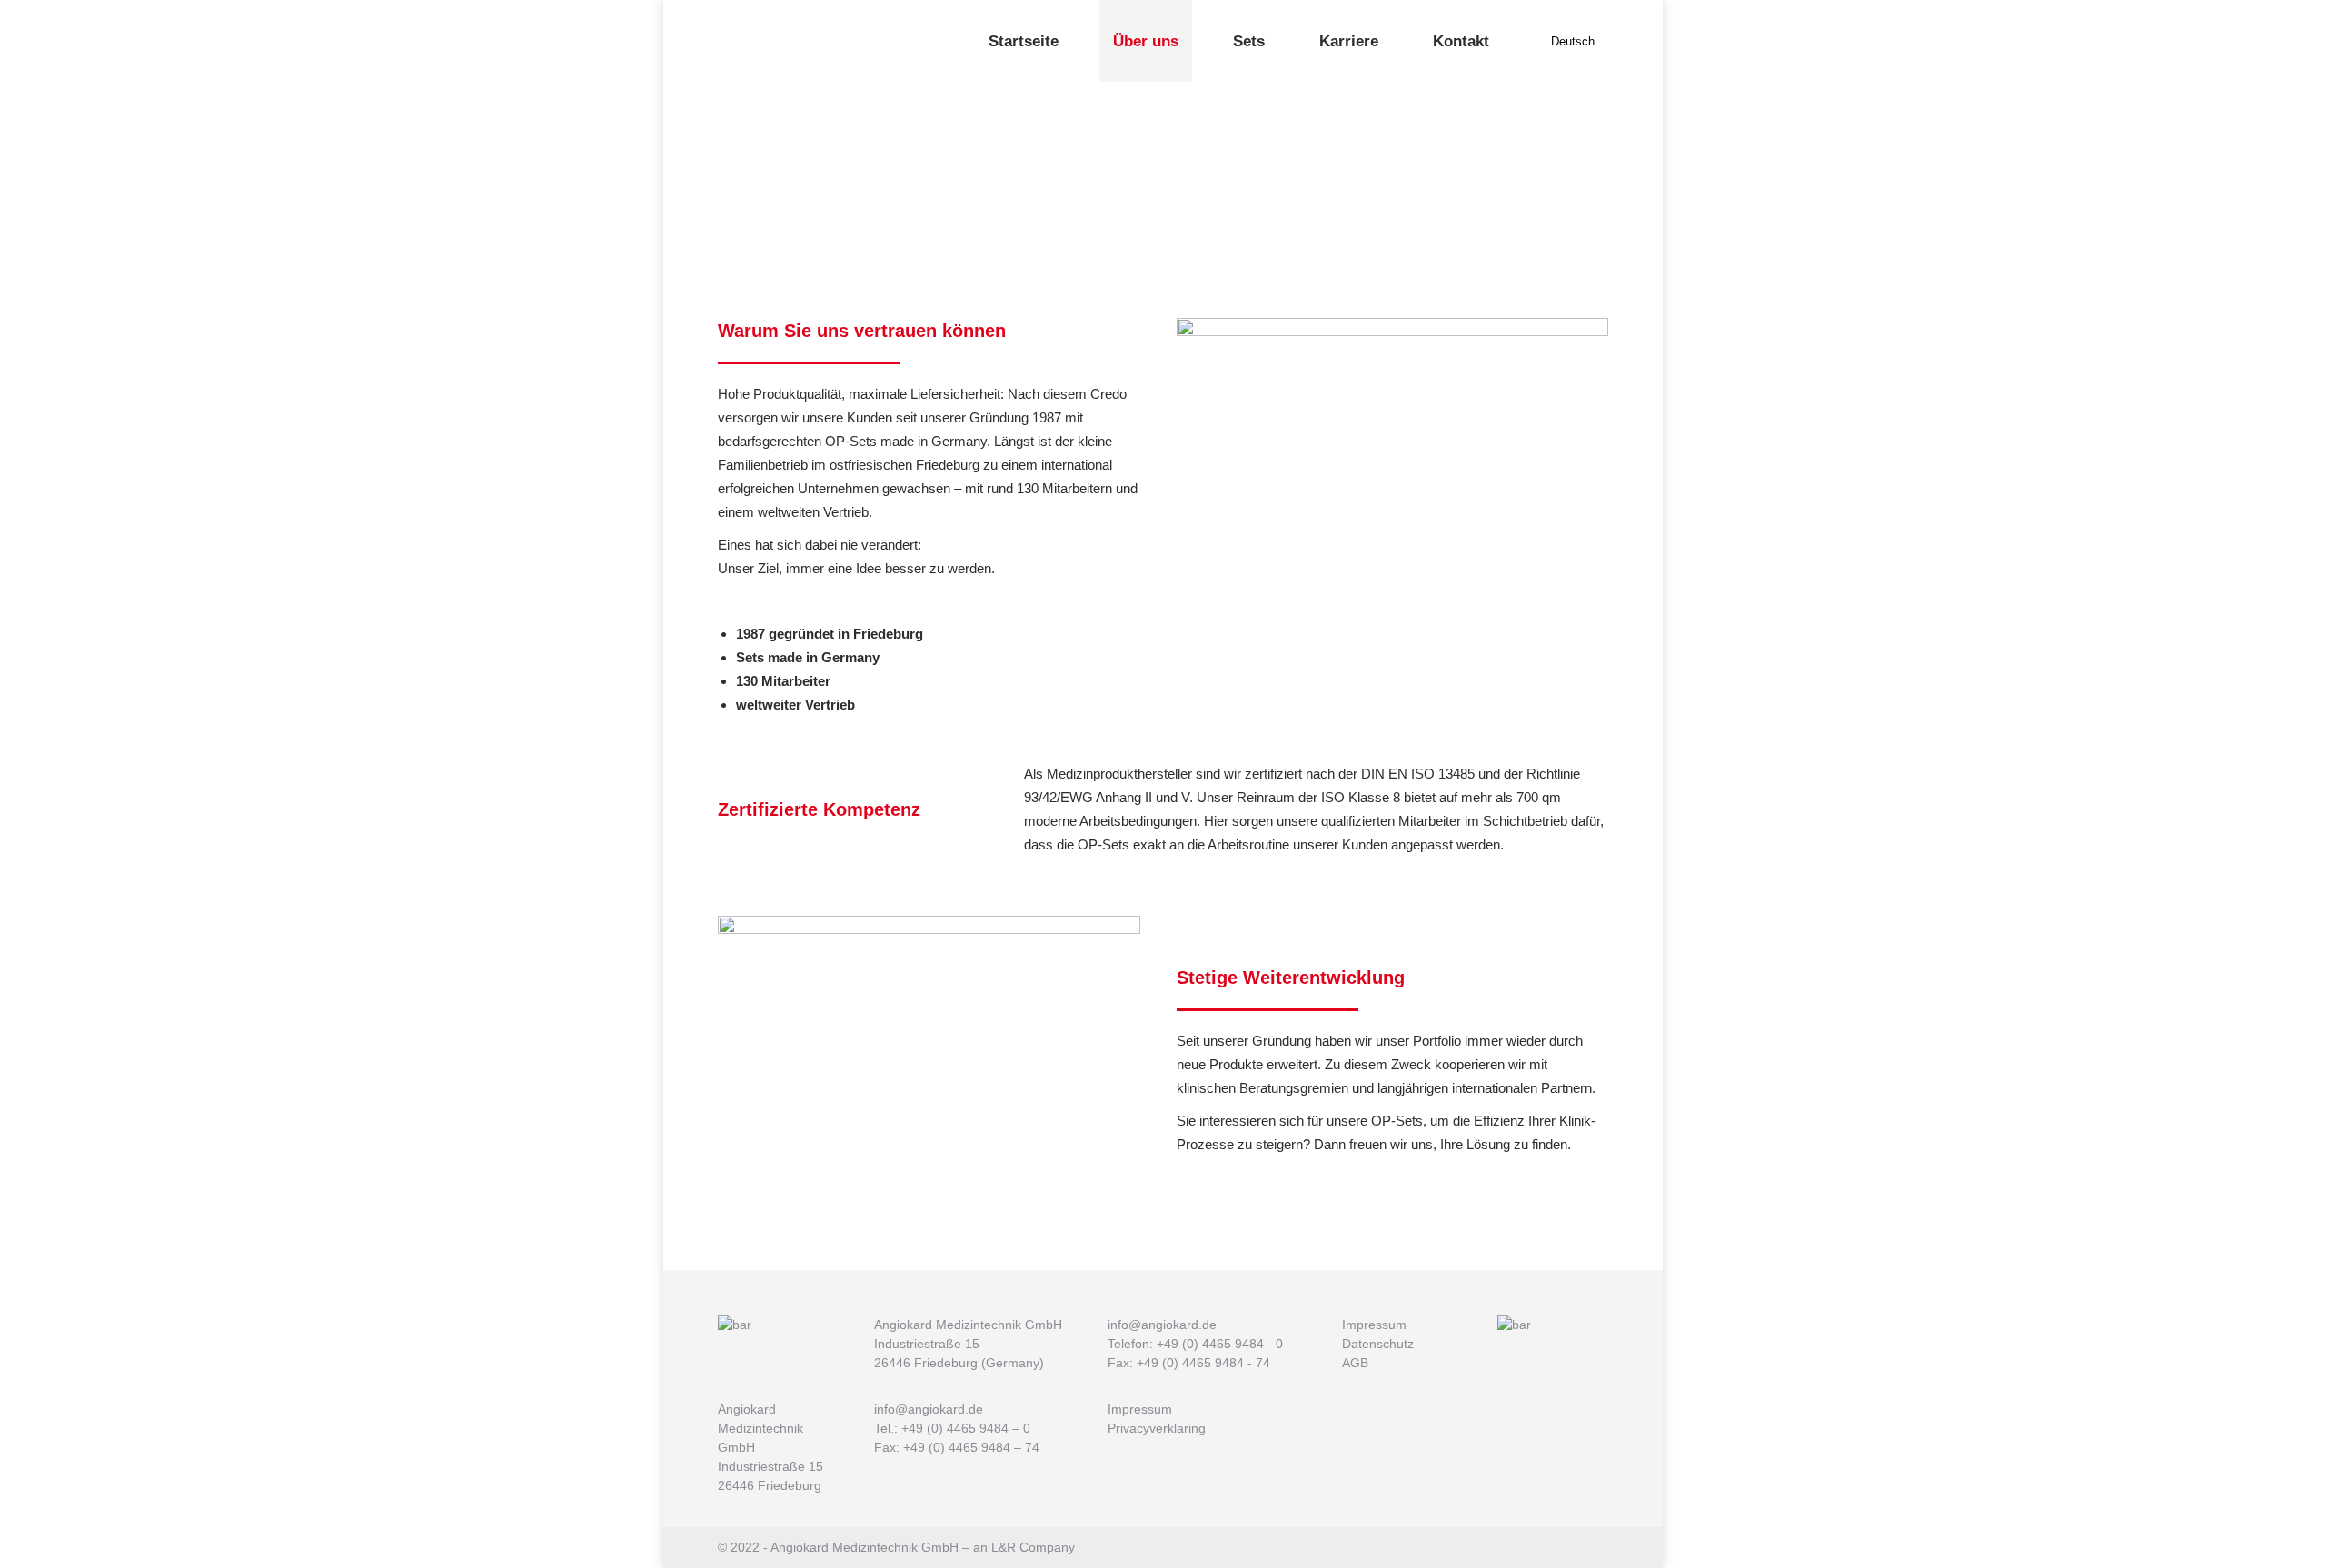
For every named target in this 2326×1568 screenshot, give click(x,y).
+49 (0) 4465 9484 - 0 (1220, 1344)
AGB (1355, 1363)
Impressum (1374, 1325)
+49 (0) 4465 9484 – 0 (966, 1428)
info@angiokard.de (1162, 1325)
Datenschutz (1378, 1344)
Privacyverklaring (1157, 1428)
